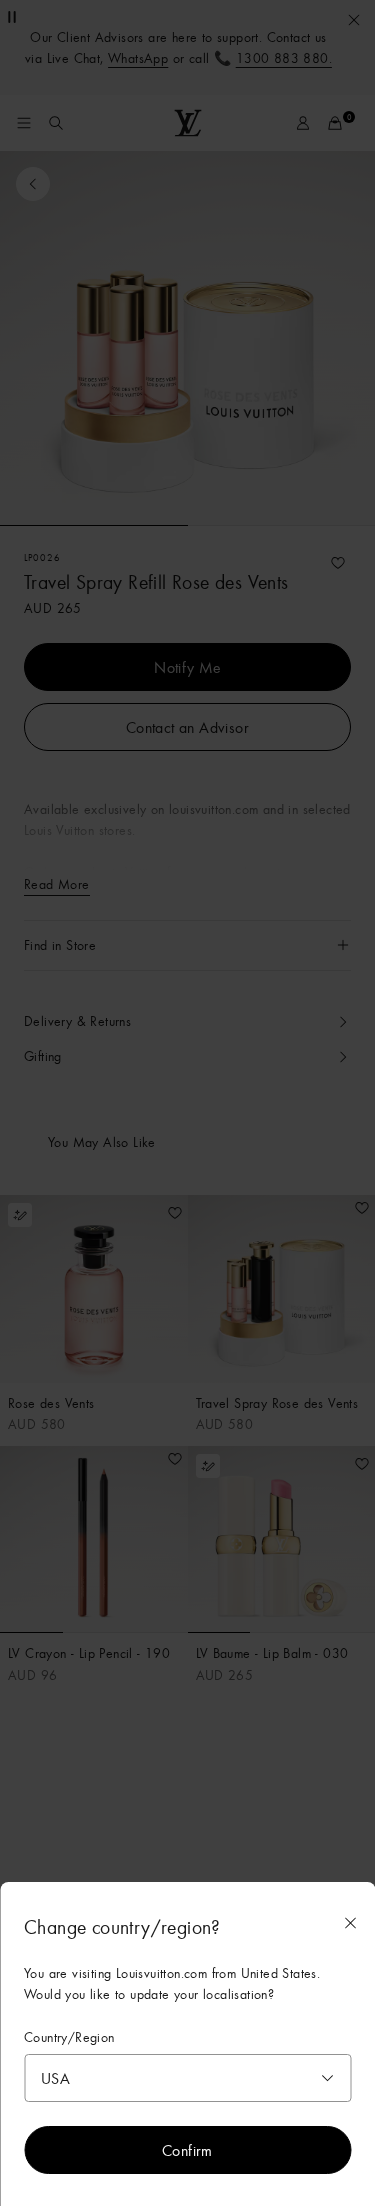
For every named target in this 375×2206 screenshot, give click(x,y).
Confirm (187, 2150)
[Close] (350, 1923)
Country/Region (69, 2037)
